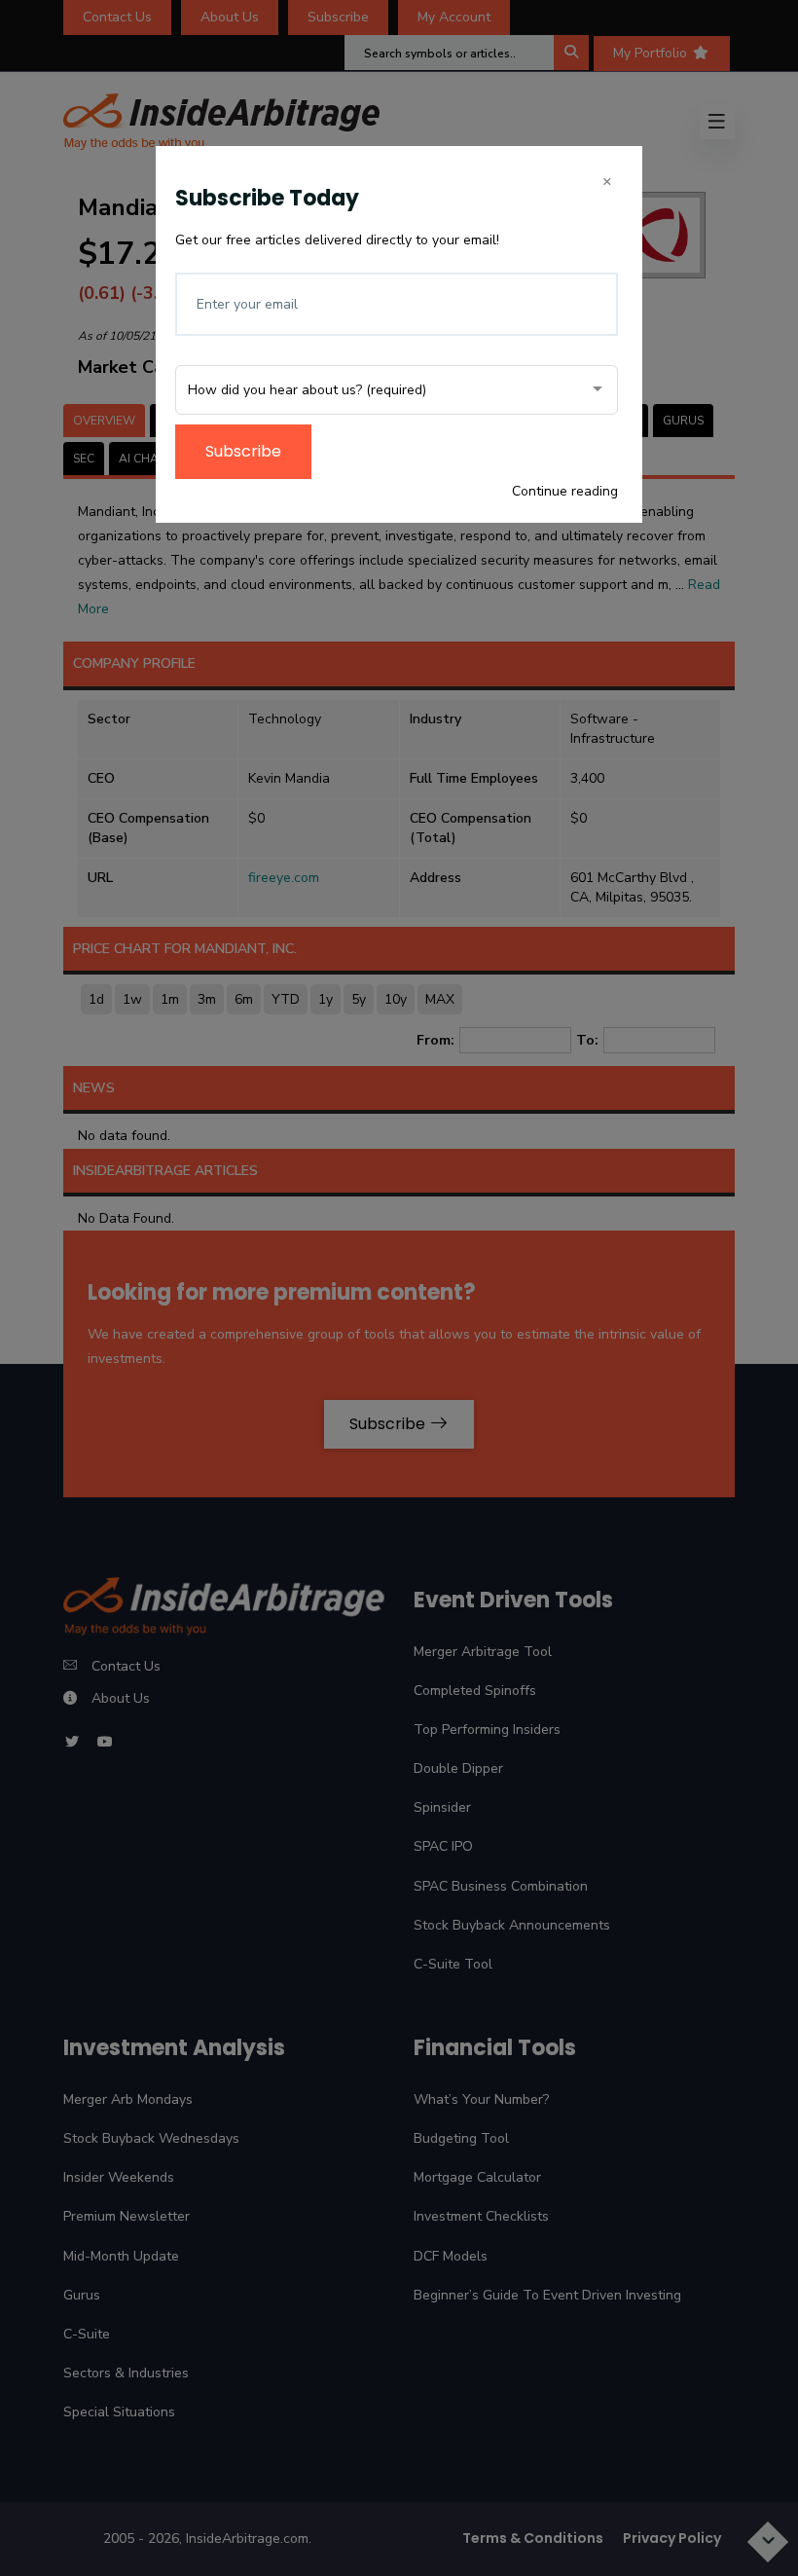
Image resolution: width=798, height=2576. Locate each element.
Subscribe (243, 451)
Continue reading (565, 491)
